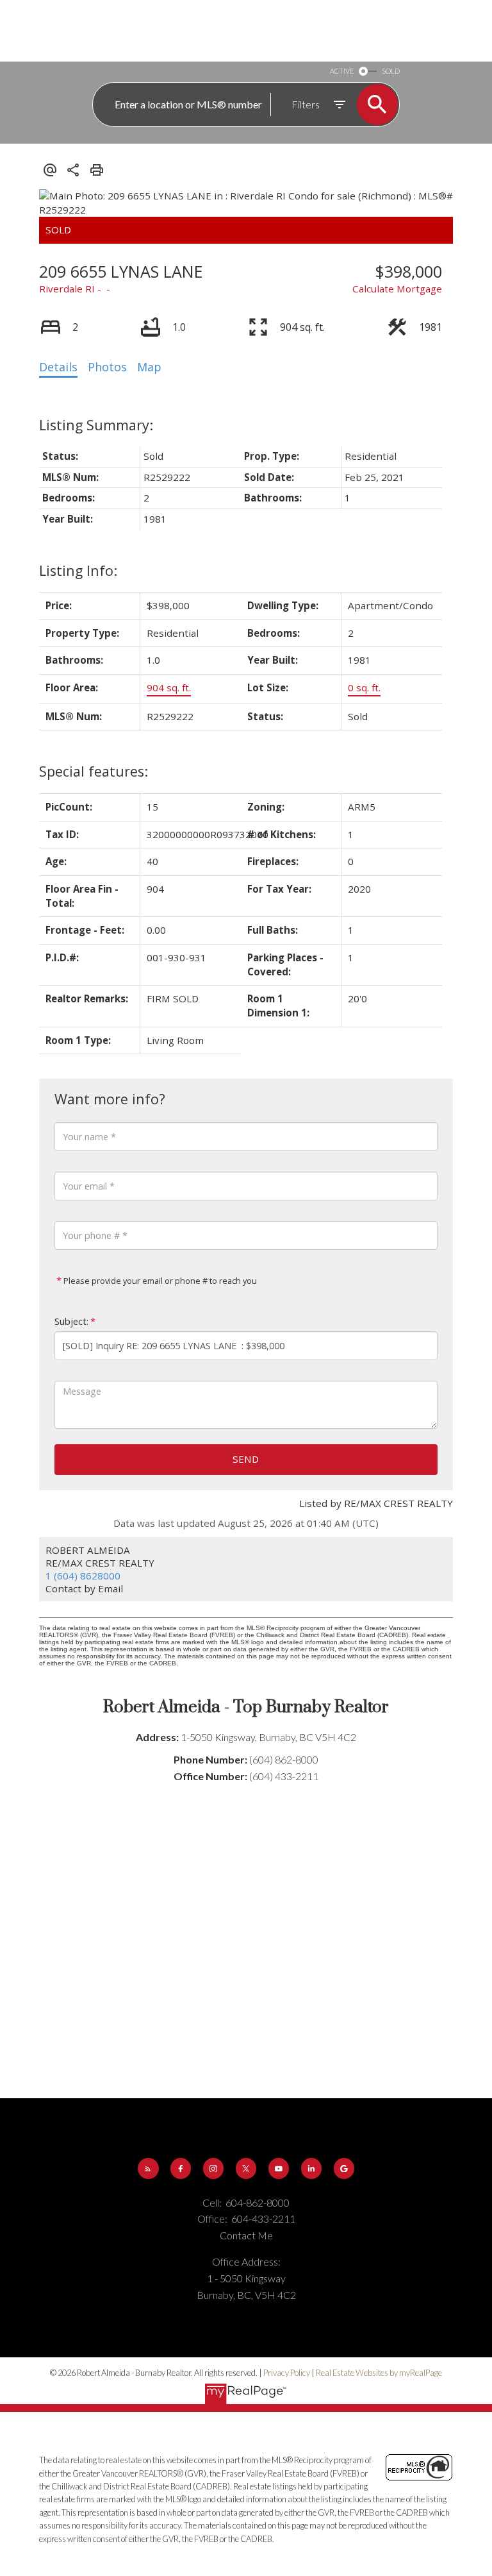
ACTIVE (342, 71)
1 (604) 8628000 (83, 1576)
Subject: (71, 1321)
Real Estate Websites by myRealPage (379, 2373)
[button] (148, 2168)
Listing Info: (78, 570)
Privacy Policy (287, 2373)
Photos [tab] (107, 367)
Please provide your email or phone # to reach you (159, 1281)
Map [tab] (149, 367)
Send (246, 1459)
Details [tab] (58, 367)
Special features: (94, 771)
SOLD (391, 71)
